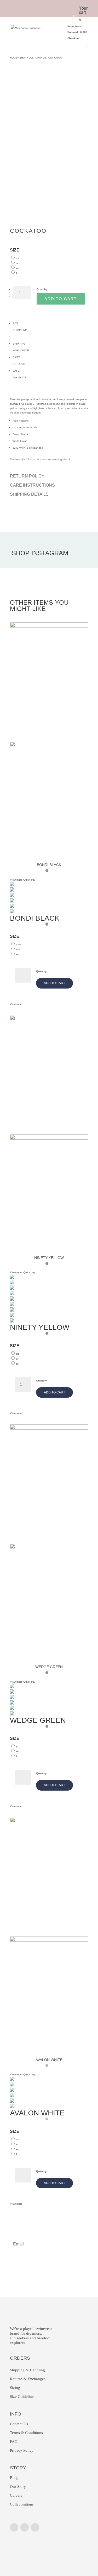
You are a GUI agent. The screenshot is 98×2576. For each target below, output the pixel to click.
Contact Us (19, 2424)
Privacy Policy (22, 2450)
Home (14, 58)
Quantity (42, 289)
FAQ (14, 2442)
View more (16, 1004)
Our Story (18, 2487)
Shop (23, 58)
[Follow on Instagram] (14, 2527)
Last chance (37, 58)
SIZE (15, 250)
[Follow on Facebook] (25, 2527)
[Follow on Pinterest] (35, 2527)
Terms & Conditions (26, 2433)
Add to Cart (61, 299)
